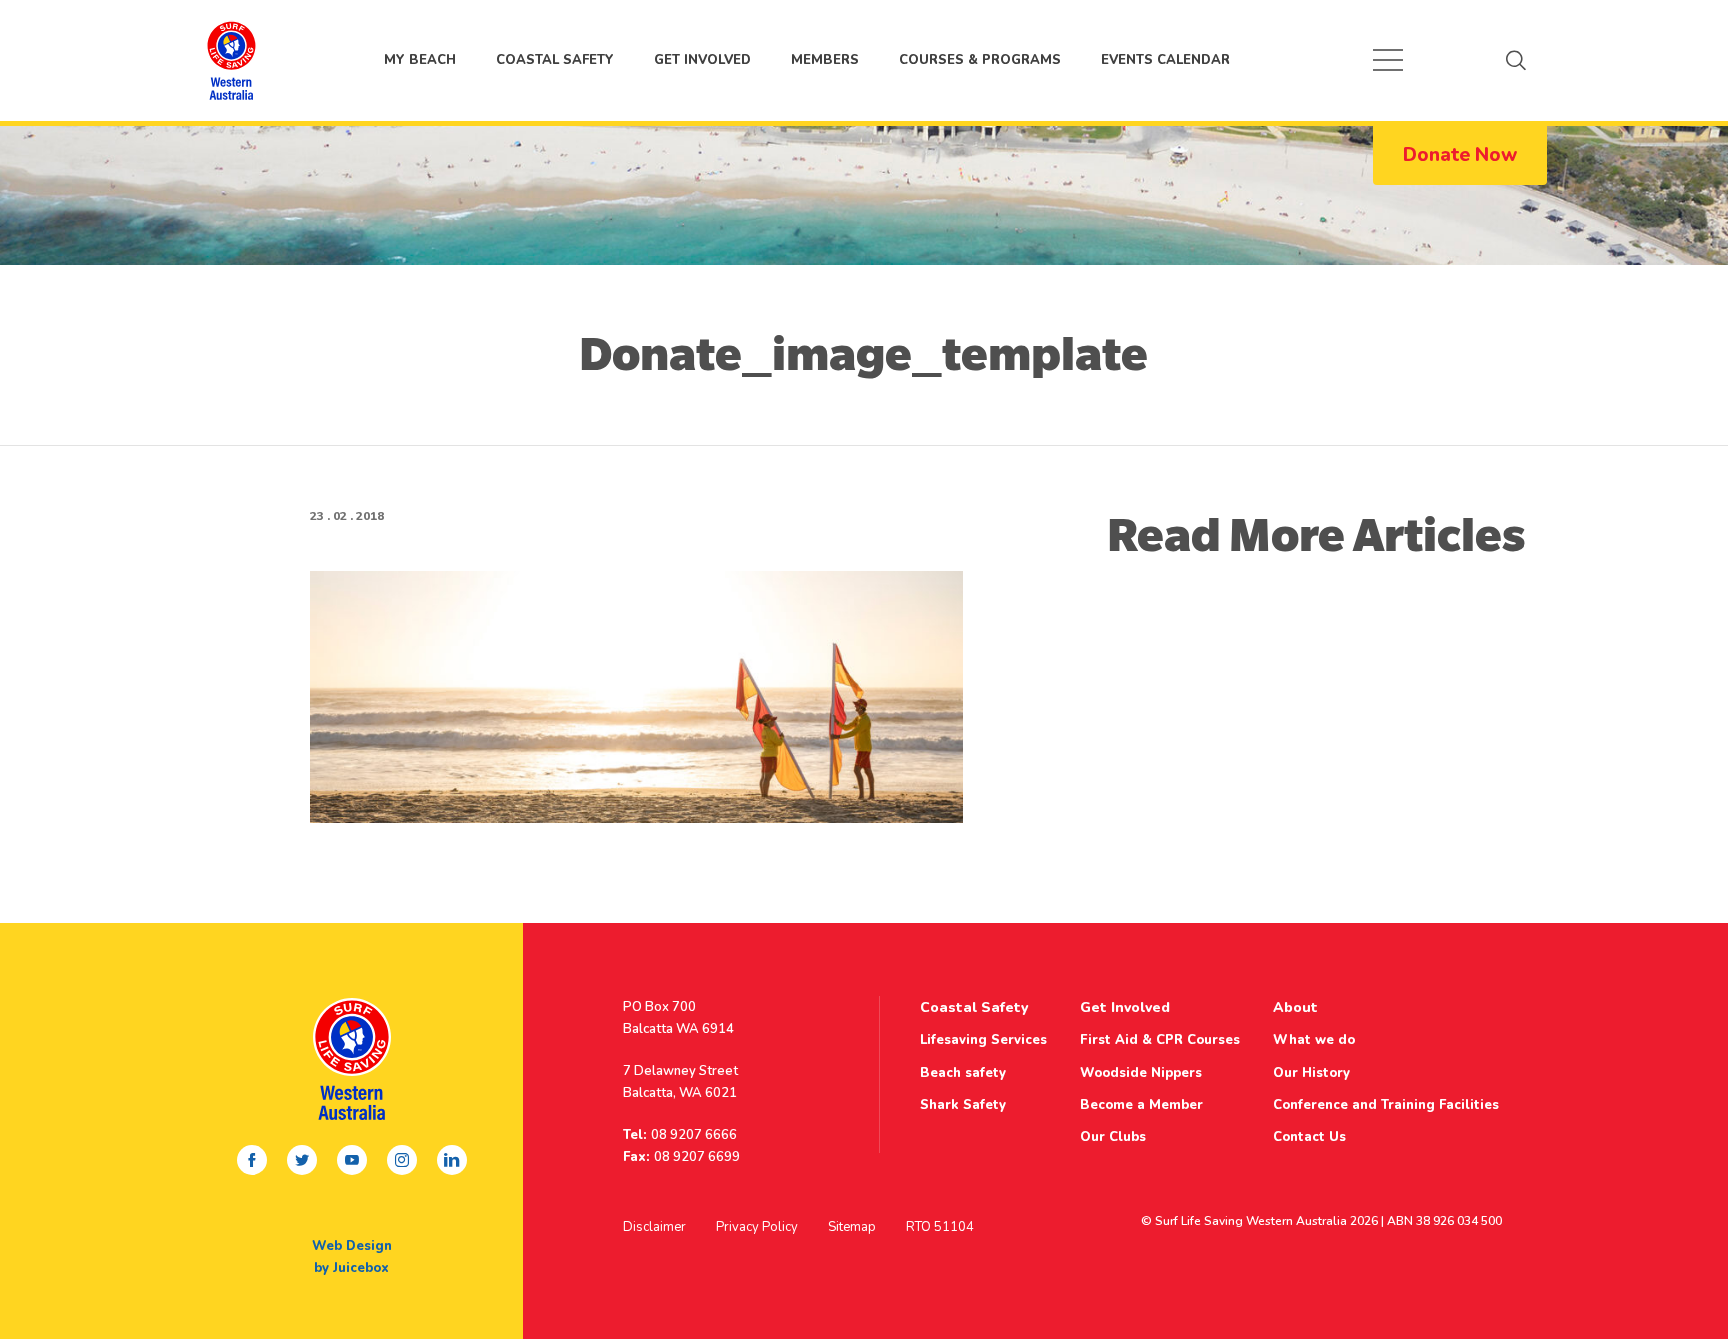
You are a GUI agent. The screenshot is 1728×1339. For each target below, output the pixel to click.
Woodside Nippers (1141, 1073)
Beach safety (963, 1073)
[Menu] (1388, 60)
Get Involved (702, 60)
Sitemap (852, 1227)
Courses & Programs (980, 60)
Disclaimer (654, 1227)
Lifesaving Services (983, 1040)
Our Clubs (1113, 1137)
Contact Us (1309, 1137)
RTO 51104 (940, 1227)
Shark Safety (963, 1105)
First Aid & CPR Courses (1160, 1040)
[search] (1516, 60)
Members (825, 60)
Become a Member (1141, 1105)
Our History (1311, 1073)
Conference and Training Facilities (1386, 1105)
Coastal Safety (555, 60)
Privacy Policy (757, 1227)
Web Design (352, 1246)
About (1295, 1007)
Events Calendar (1165, 60)
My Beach (231, 60)
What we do (1314, 1040)
